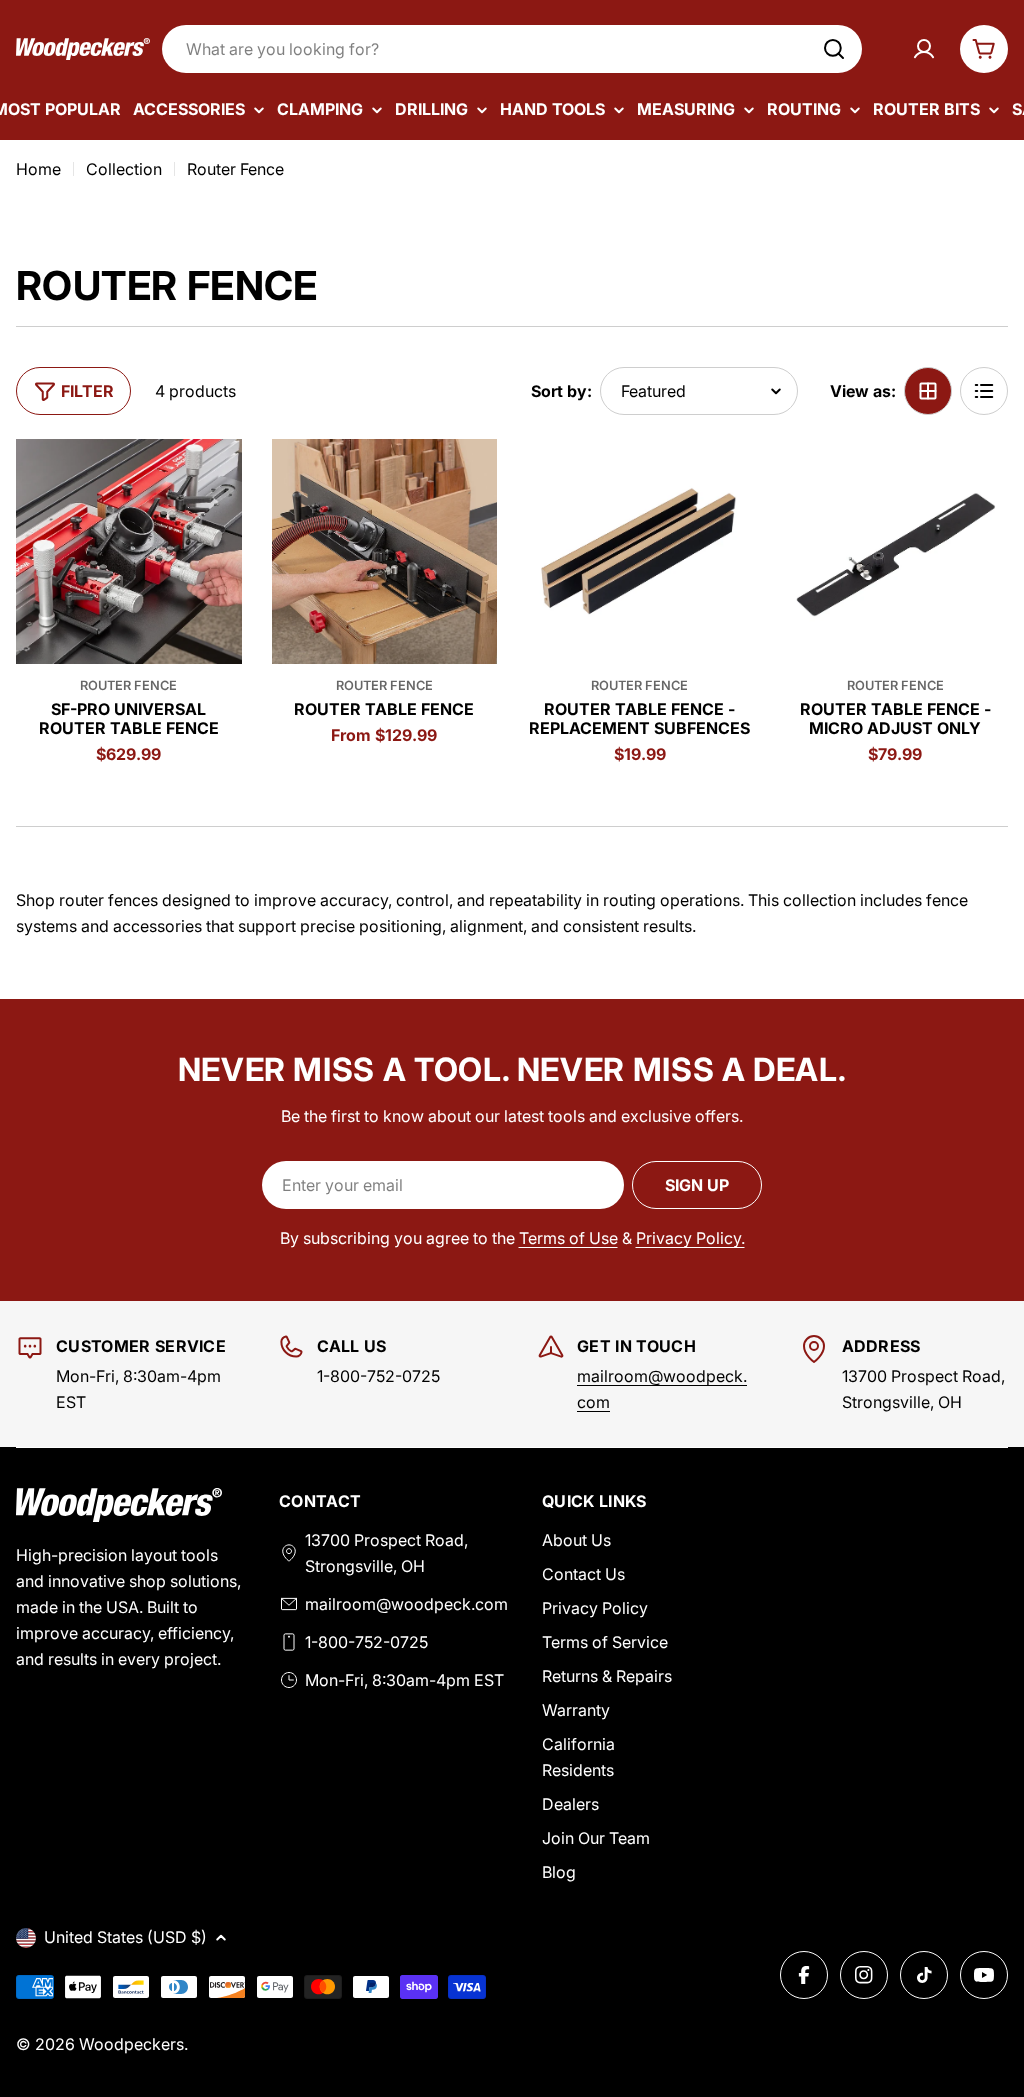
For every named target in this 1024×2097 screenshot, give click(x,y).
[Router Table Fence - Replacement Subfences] (640, 552)
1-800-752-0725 (366, 1642)
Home (38, 169)
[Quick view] (213, 483)
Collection (124, 169)
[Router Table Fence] (385, 552)
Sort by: (561, 391)
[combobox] (512, 49)
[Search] (834, 49)
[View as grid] (928, 391)
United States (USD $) (125, 1937)
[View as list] (984, 391)
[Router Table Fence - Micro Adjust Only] (896, 552)
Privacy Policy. (690, 1238)
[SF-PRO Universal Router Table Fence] (129, 552)
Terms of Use (568, 1238)
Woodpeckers (131, 2044)
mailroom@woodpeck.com (406, 1604)
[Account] (924, 49)
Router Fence (128, 685)
